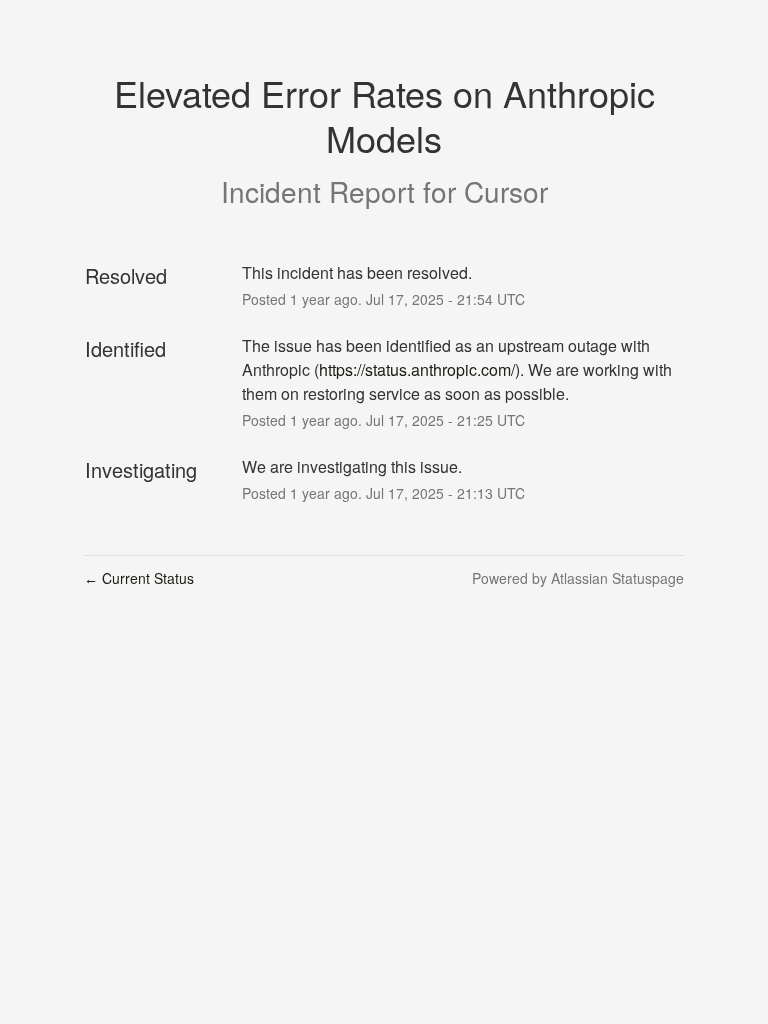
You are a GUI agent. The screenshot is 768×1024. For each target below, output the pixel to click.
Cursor (506, 191)
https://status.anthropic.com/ (417, 369)
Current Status (139, 578)
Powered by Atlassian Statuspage (578, 578)
